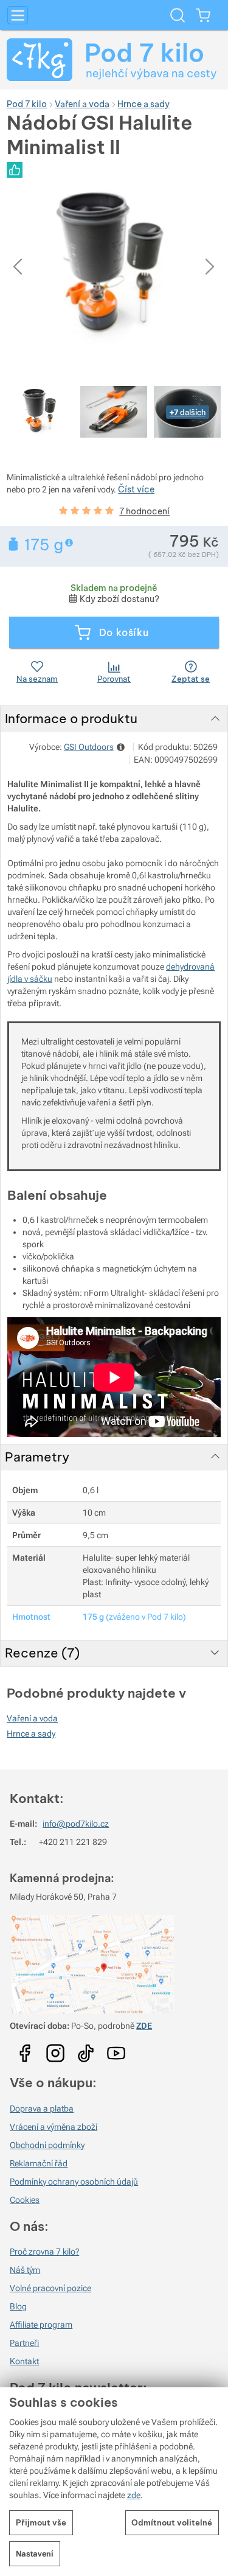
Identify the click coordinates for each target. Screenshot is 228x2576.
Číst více (136, 489)
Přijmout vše (41, 2522)
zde (134, 2495)
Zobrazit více (70, 543)
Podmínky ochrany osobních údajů (74, 2182)
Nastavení (35, 2554)
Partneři (24, 2343)
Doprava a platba (42, 2109)
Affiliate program (41, 2325)
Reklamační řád (39, 2163)
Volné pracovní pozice (50, 2288)
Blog (18, 2306)
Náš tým (25, 2270)
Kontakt (24, 2361)
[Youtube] (25, 2049)
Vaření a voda (32, 1718)
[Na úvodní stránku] (114, 60)
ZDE (144, 2026)
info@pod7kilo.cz (76, 1824)
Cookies (25, 2200)
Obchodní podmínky (47, 2145)
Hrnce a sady (31, 1734)
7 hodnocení (144, 511)
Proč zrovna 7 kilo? (44, 2252)
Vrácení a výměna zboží (54, 2127)
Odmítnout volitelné (172, 2522)
